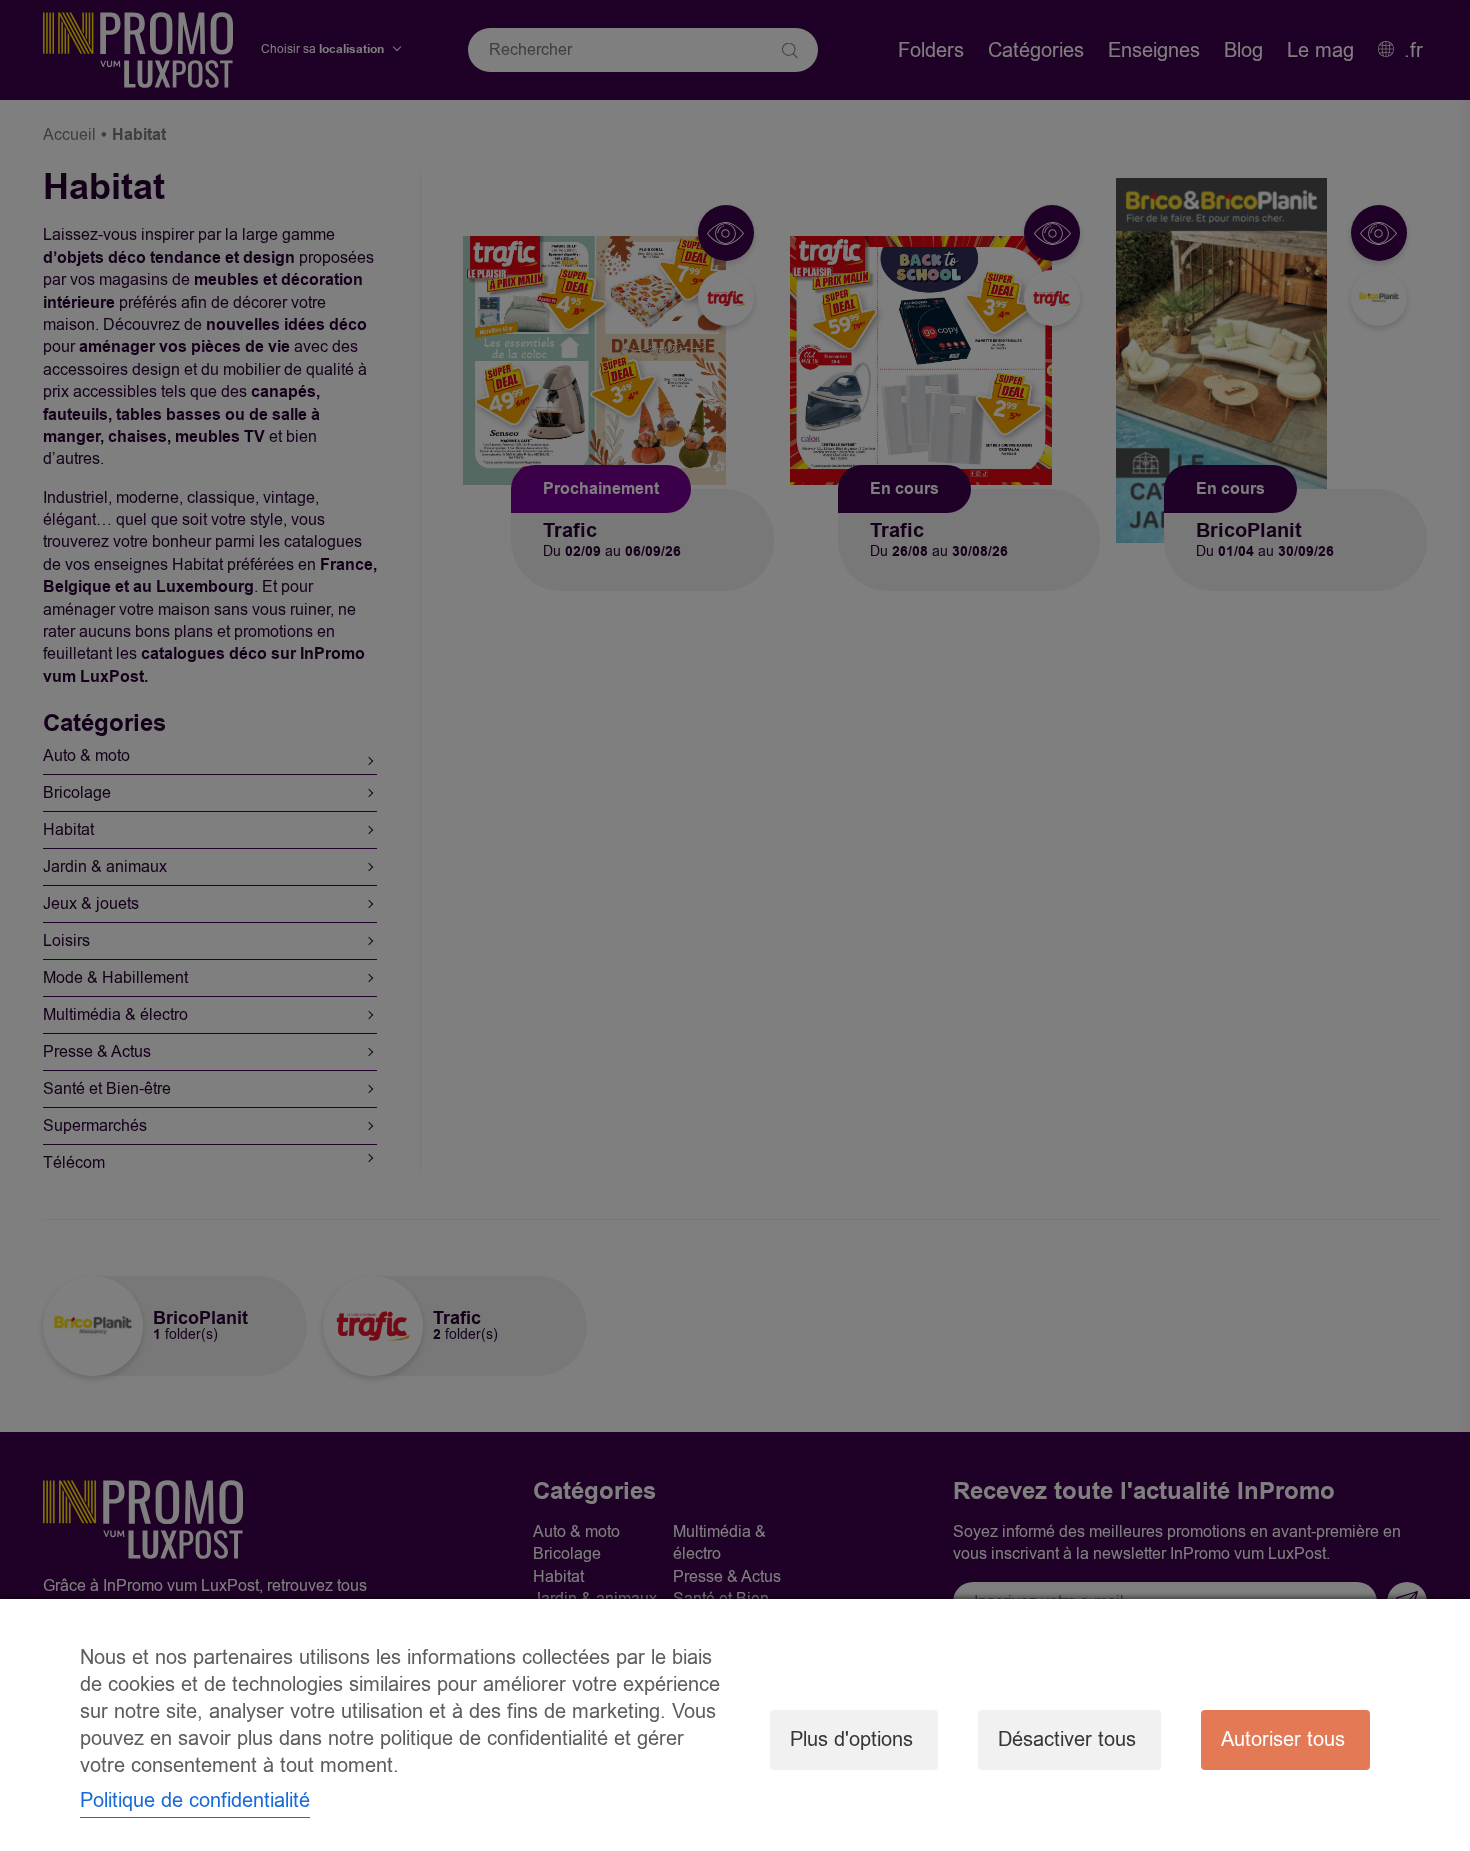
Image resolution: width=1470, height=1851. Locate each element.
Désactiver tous (1067, 1739)
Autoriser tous (1283, 1739)
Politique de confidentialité (195, 1800)
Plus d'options (851, 1739)
